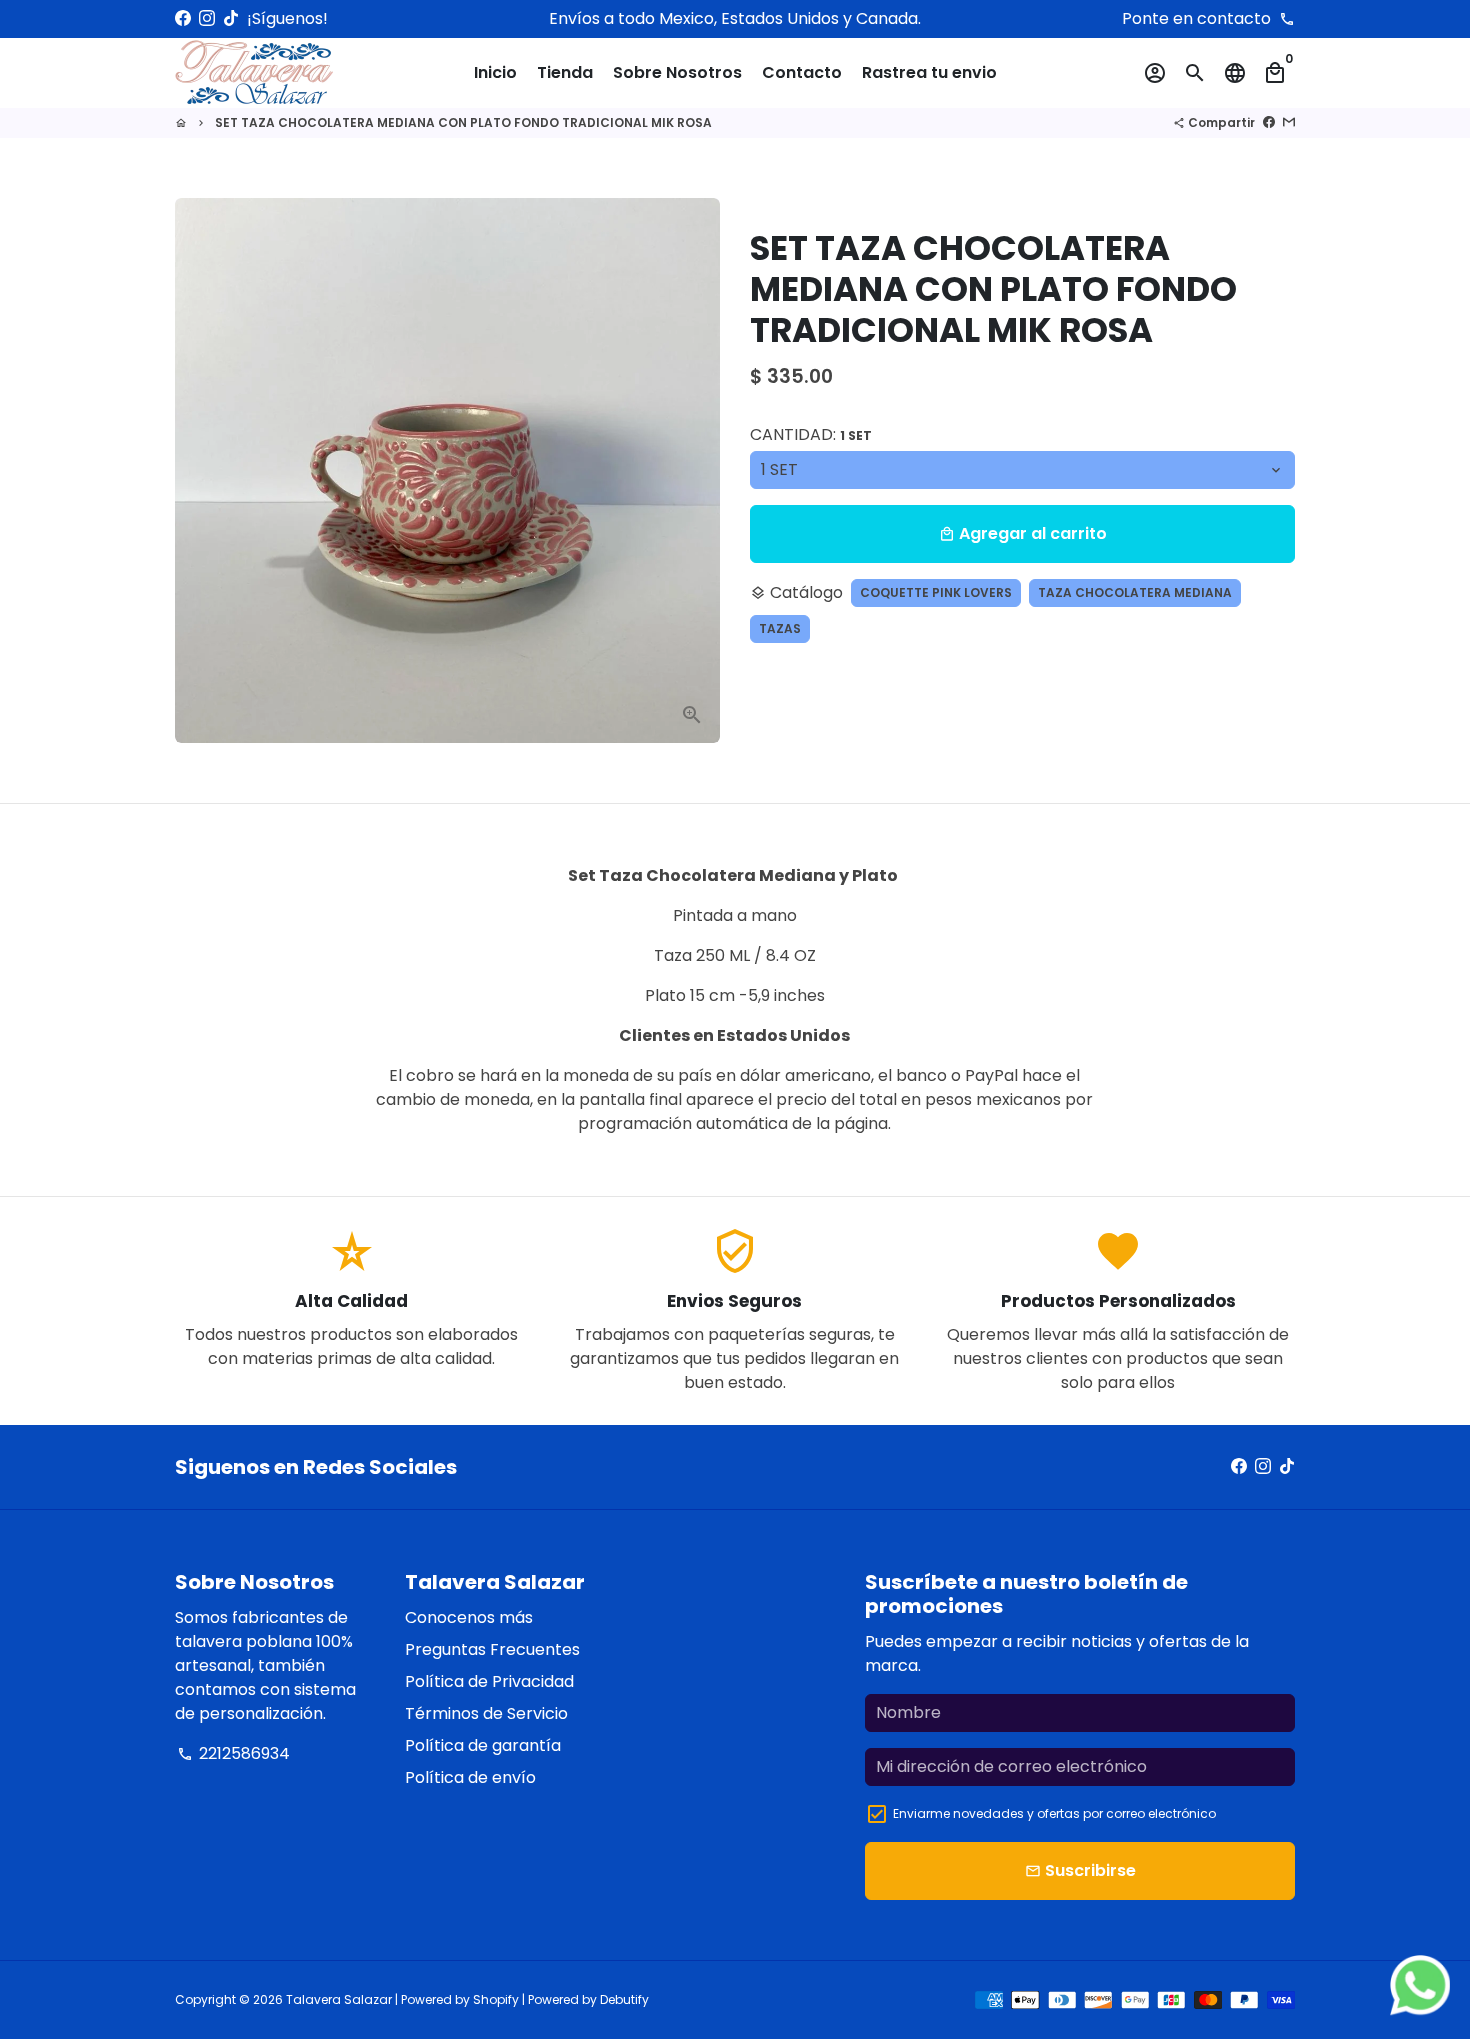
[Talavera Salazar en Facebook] (183, 18)
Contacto (802, 72)
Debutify (624, 1999)
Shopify (496, 1999)
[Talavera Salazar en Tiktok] (231, 18)
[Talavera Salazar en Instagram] (207, 18)
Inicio (495, 72)
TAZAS (780, 628)
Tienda (565, 72)
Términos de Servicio (486, 1713)
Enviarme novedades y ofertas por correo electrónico (1054, 1813)
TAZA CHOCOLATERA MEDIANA (1135, 592)
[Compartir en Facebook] (1269, 122)
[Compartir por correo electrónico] (1289, 122)
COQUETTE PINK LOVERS (936, 592)
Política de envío (470, 1777)
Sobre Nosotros (677, 72)
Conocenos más (469, 1617)
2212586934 (233, 1753)
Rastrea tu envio (929, 72)
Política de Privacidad (489, 1681)
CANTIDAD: (811, 434)
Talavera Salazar (339, 1999)
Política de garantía (483, 1745)
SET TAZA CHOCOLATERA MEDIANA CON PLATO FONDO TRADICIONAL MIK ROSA (463, 122)
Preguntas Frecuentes (492, 1649)
